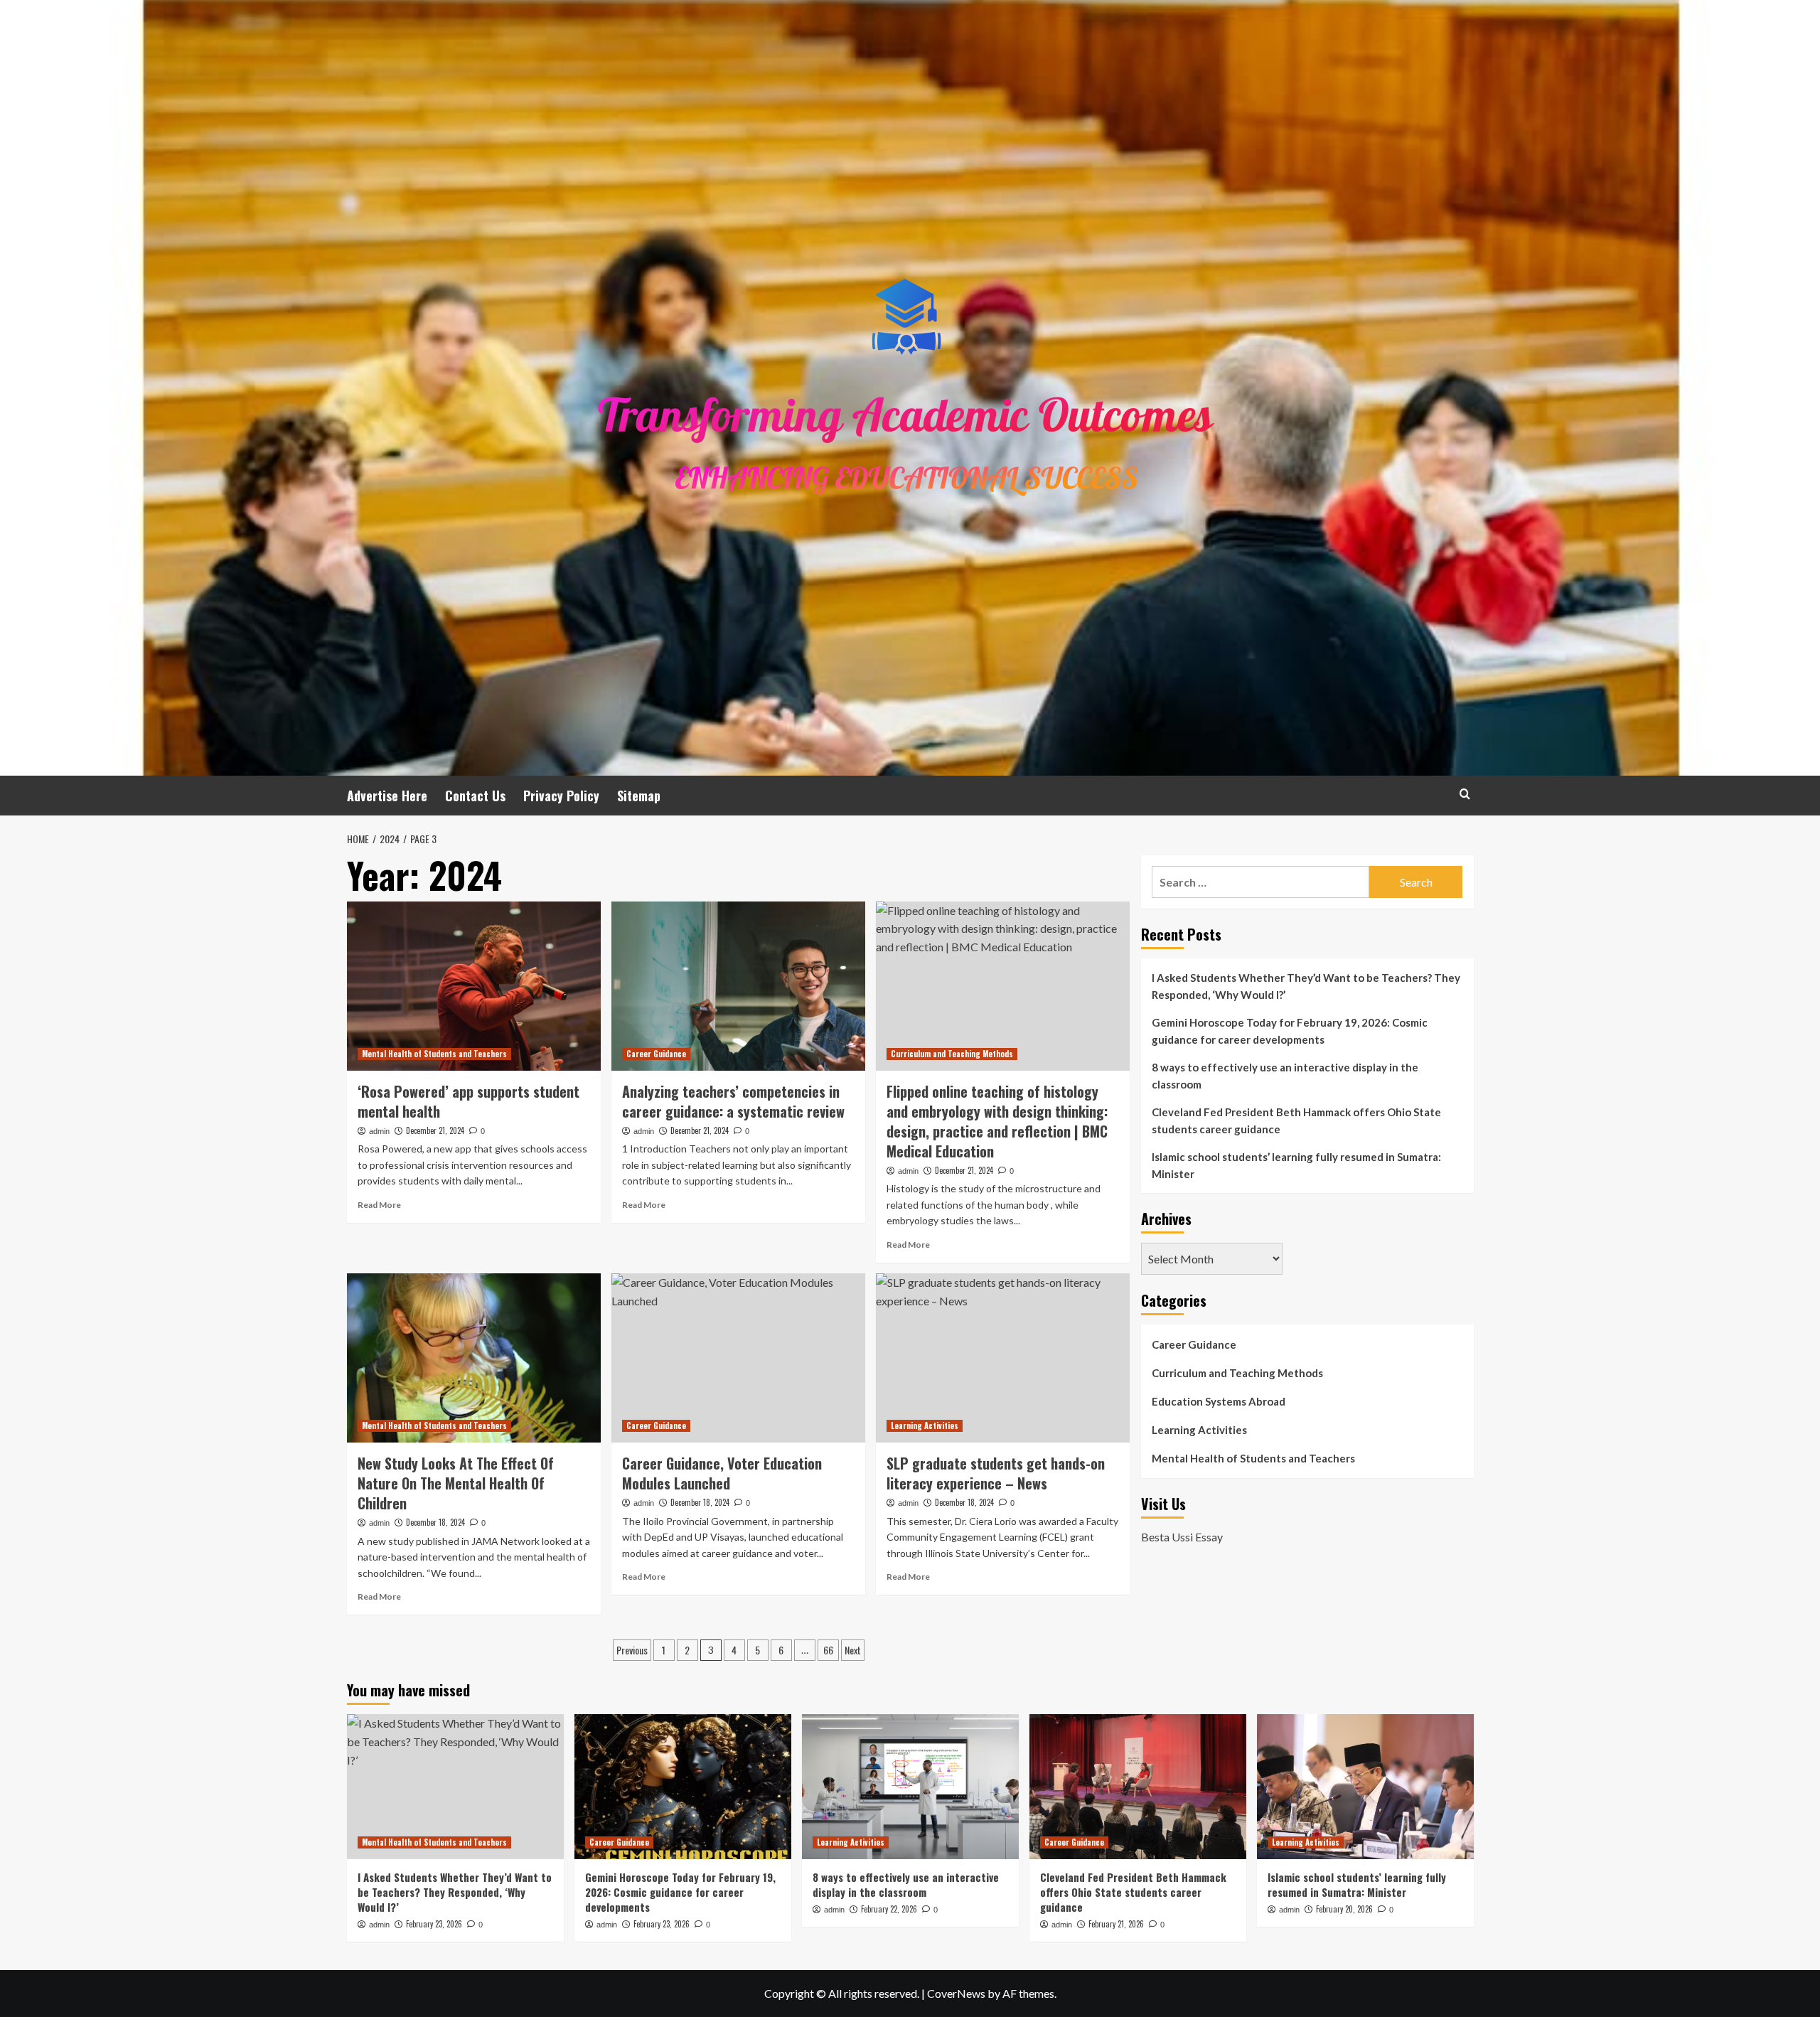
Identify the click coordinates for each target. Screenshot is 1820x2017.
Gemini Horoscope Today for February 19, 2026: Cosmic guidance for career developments (1290, 1031)
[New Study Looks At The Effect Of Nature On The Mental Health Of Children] (474, 1358)
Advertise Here (387, 796)
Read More (379, 1205)
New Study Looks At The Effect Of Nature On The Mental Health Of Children (456, 1483)
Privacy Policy (561, 796)
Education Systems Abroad (1219, 1401)
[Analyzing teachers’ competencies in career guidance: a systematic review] (738, 986)
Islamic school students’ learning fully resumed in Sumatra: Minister (1296, 1165)
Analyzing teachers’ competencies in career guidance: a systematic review (733, 1101)
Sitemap (639, 796)
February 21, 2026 (1116, 1924)
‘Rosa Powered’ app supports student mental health (469, 1101)
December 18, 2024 (435, 1522)
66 (828, 1650)
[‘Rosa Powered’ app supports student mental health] (474, 986)
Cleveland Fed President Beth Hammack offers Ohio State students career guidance (1296, 1120)
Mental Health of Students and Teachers (434, 1054)
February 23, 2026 (434, 1924)
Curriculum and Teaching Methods (952, 1054)
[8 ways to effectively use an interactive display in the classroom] (910, 1786)
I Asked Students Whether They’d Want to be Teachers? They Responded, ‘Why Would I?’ (1306, 986)
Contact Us (475, 796)
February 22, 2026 (889, 1909)
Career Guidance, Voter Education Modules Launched (722, 1473)
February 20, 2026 (1344, 1909)
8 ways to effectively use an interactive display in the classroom (1285, 1076)
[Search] (1465, 794)
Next (853, 1650)
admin (379, 1131)
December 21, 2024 (435, 1130)
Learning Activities (925, 1425)
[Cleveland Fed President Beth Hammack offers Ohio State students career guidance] (1138, 1786)
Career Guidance (656, 1054)
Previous (632, 1650)
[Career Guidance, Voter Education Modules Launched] (738, 1358)
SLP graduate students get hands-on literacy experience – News (996, 1473)
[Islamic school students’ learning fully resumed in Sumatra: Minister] (1365, 1786)
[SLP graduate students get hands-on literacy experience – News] (1003, 1358)
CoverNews (956, 1993)
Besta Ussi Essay (1182, 1536)
